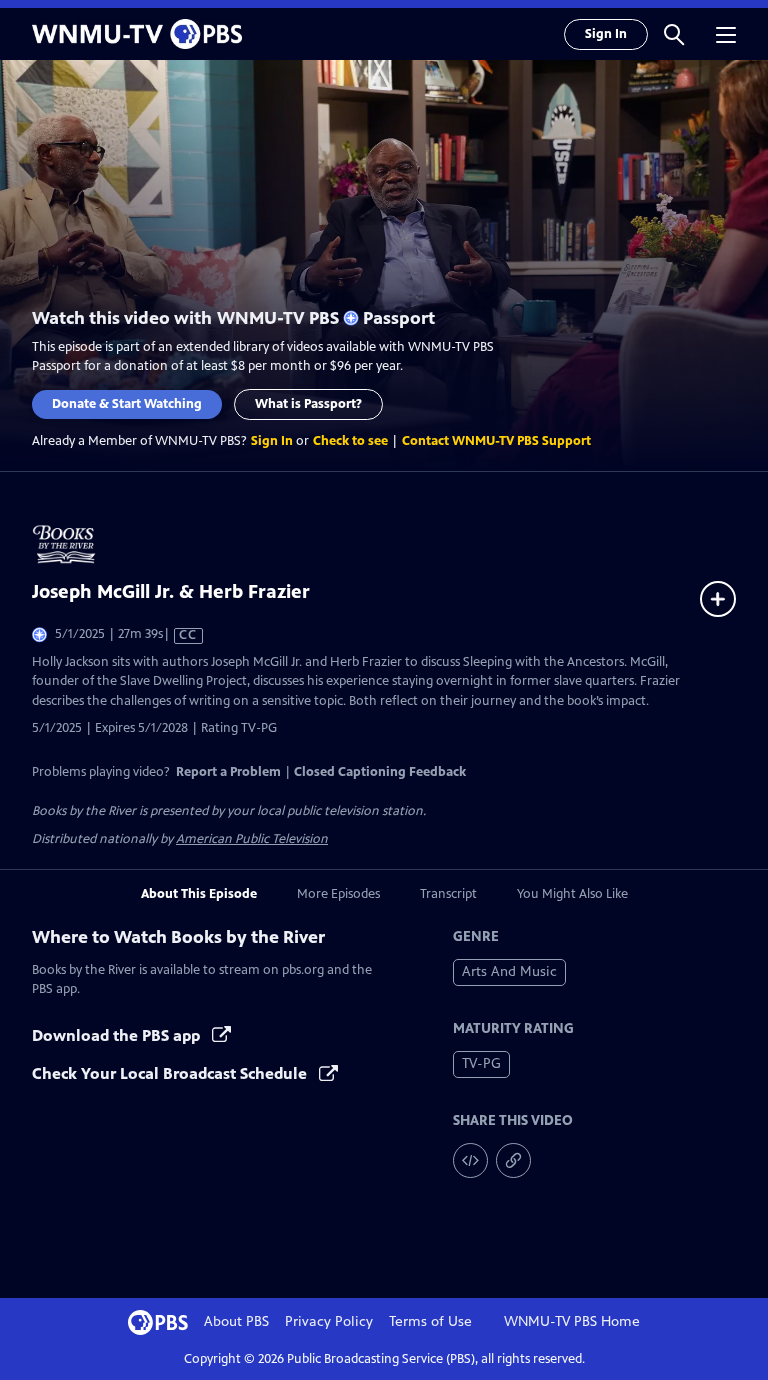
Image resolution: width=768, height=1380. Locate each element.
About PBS (236, 1321)
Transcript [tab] (448, 894)
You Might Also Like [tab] (572, 894)
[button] (674, 34)
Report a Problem (228, 772)
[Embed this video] (470, 1160)
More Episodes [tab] (338, 894)
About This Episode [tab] (199, 894)
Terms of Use (430, 1321)
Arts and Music (509, 971)
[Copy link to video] (513, 1160)
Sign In (606, 34)
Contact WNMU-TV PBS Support (496, 441)
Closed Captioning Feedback (380, 772)
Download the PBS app (118, 1035)
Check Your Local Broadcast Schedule (171, 1073)
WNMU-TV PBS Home (572, 1321)
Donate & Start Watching (127, 404)
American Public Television (252, 839)
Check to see (350, 441)
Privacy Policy (329, 1321)
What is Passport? (308, 404)
